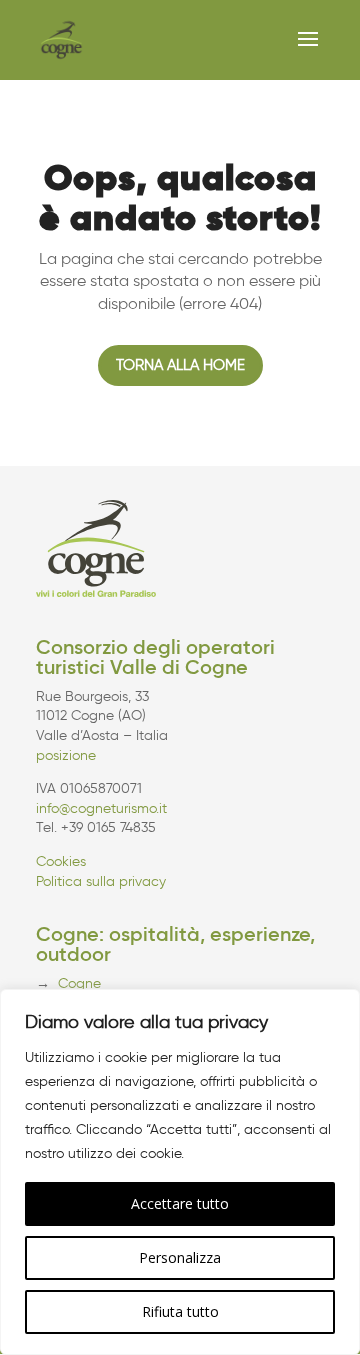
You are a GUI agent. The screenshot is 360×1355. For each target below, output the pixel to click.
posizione (66, 755)
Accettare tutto (180, 1203)
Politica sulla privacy (101, 881)
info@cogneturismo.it (101, 808)
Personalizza (180, 1257)
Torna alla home (180, 365)
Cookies (61, 861)
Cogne (79, 983)
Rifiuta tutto (180, 1311)
